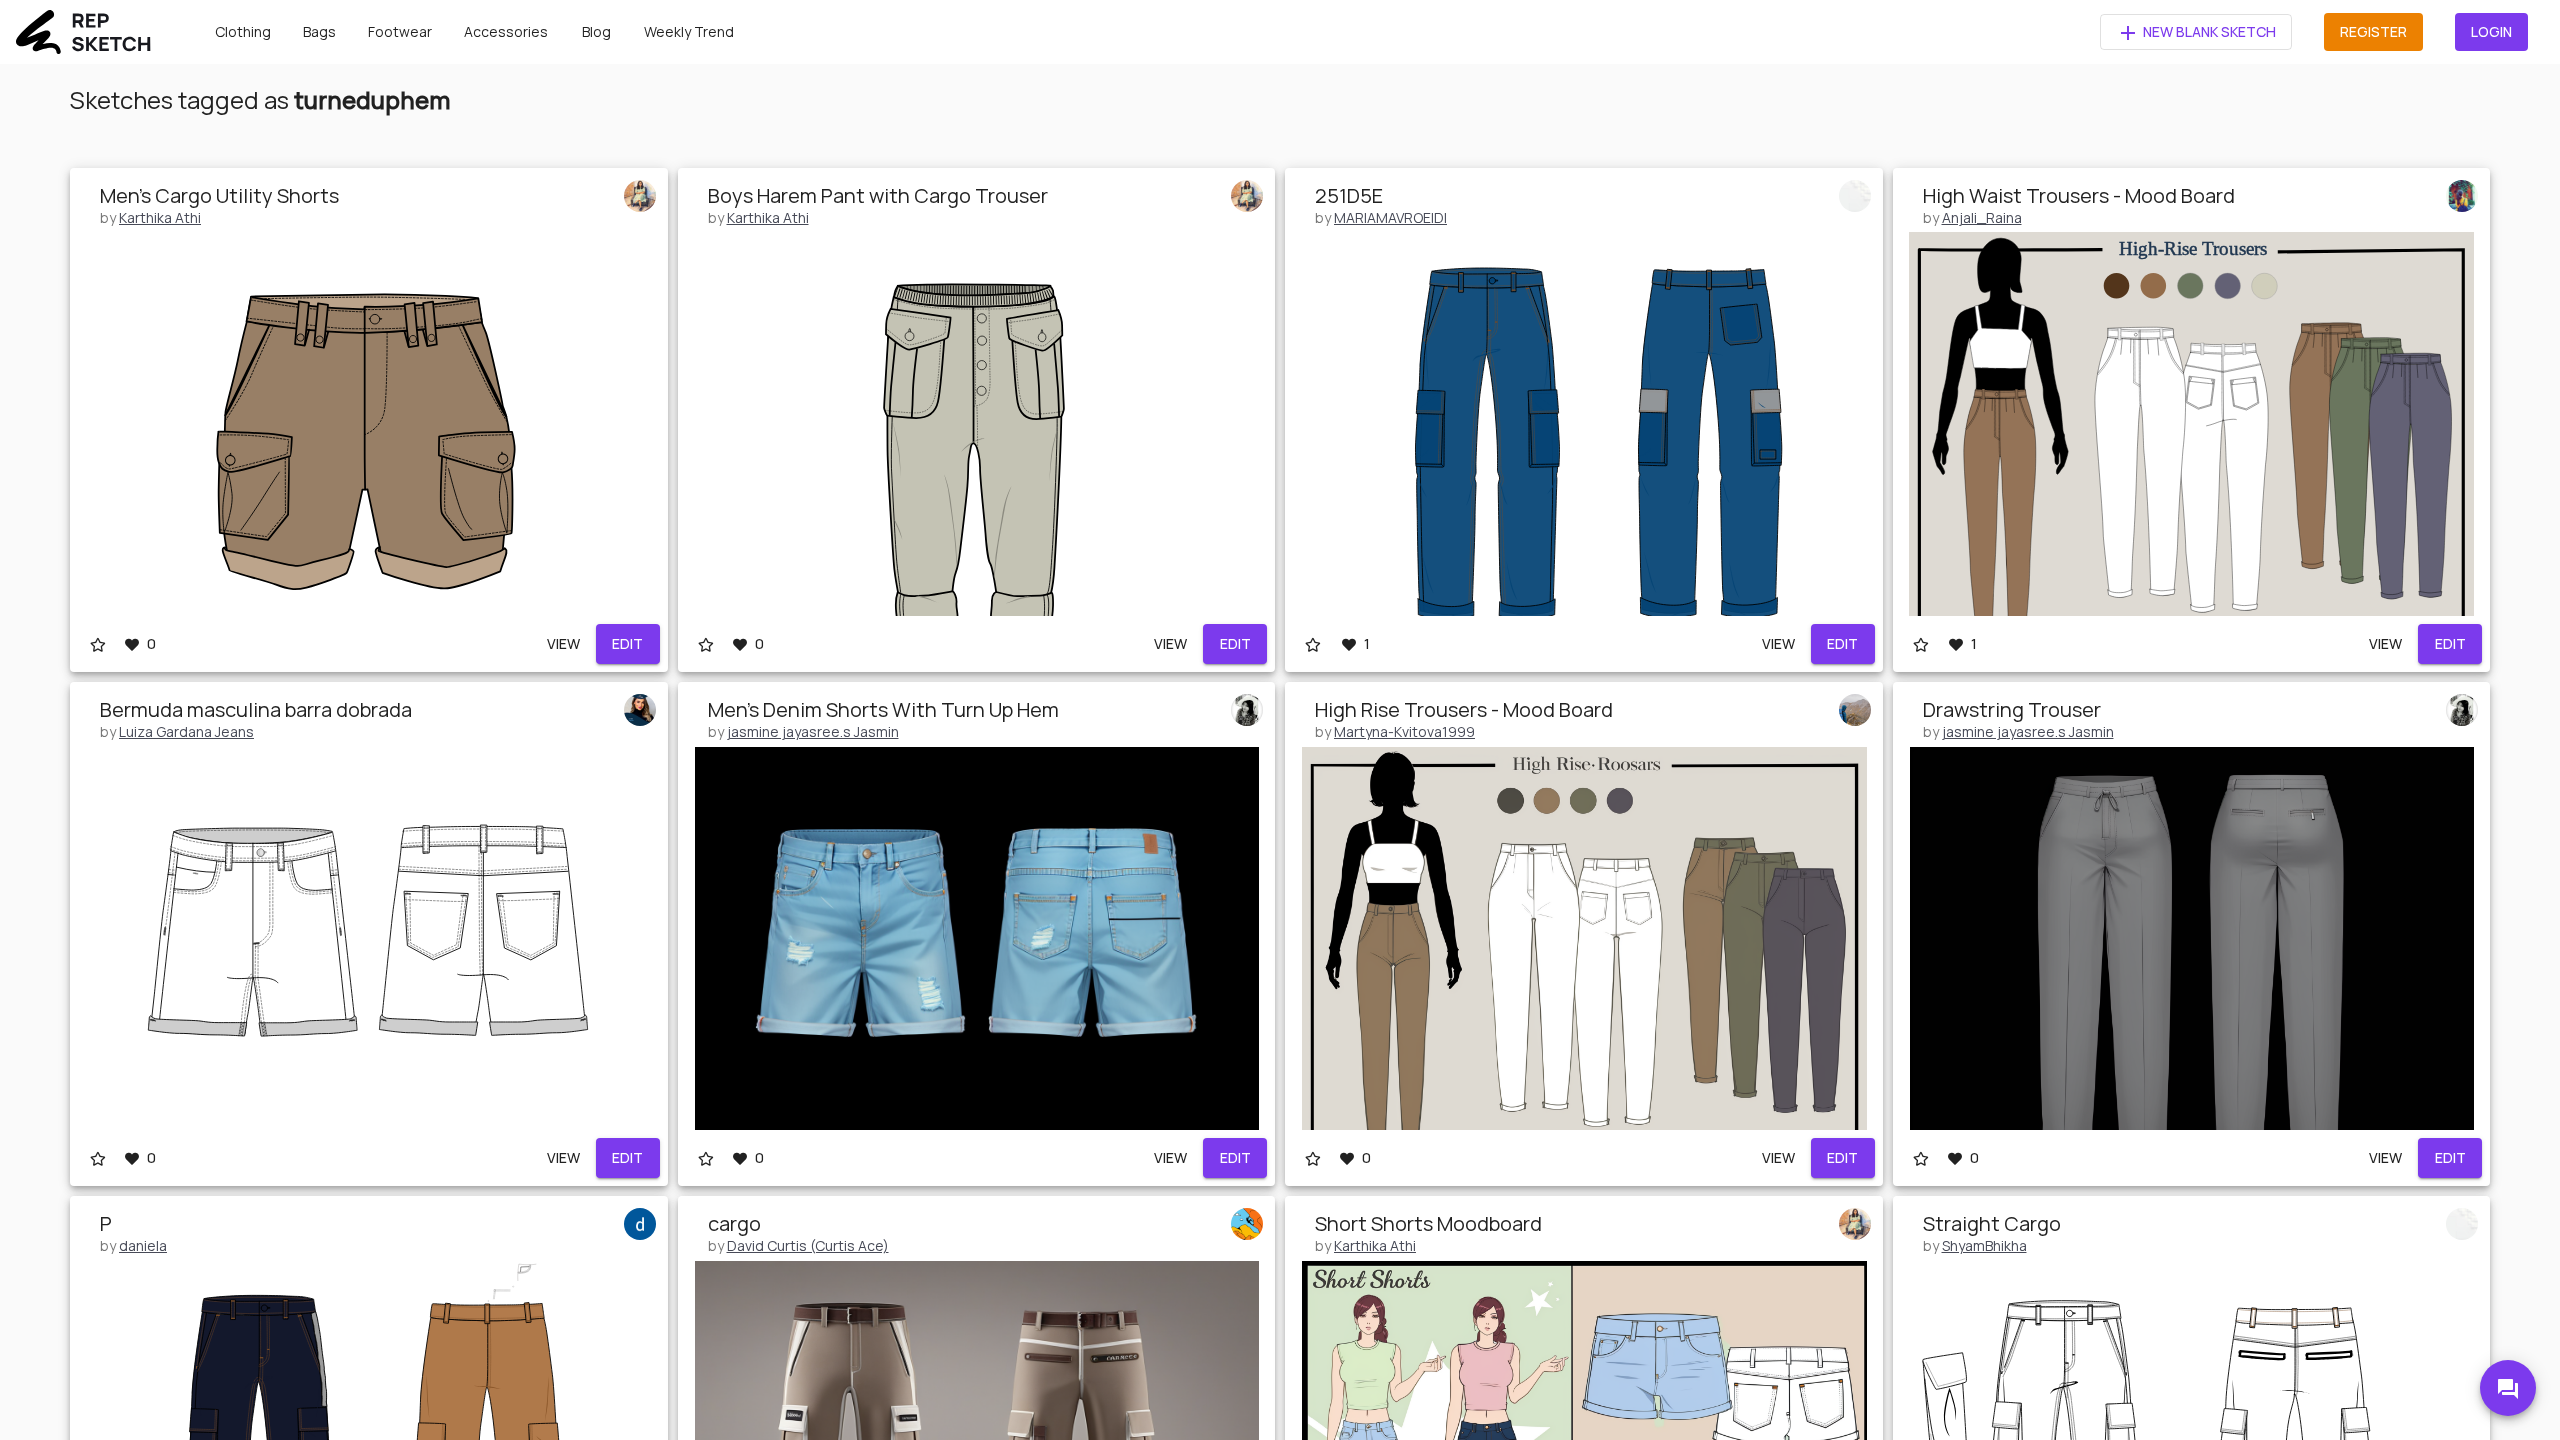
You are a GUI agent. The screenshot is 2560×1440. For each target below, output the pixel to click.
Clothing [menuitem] (243, 31)
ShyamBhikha (1984, 1245)
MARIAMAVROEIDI (1390, 217)
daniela (143, 1245)
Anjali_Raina (1982, 217)
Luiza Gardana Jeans (186, 731)
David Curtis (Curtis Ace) (808, 1245)
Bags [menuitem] (319, 31)
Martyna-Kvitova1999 (1404, 731)
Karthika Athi (160, 217)
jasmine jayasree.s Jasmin (813, 731)
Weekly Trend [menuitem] (689, 31)
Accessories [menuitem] (506, 31)
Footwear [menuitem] (400, 31)
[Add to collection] (98, 644)
